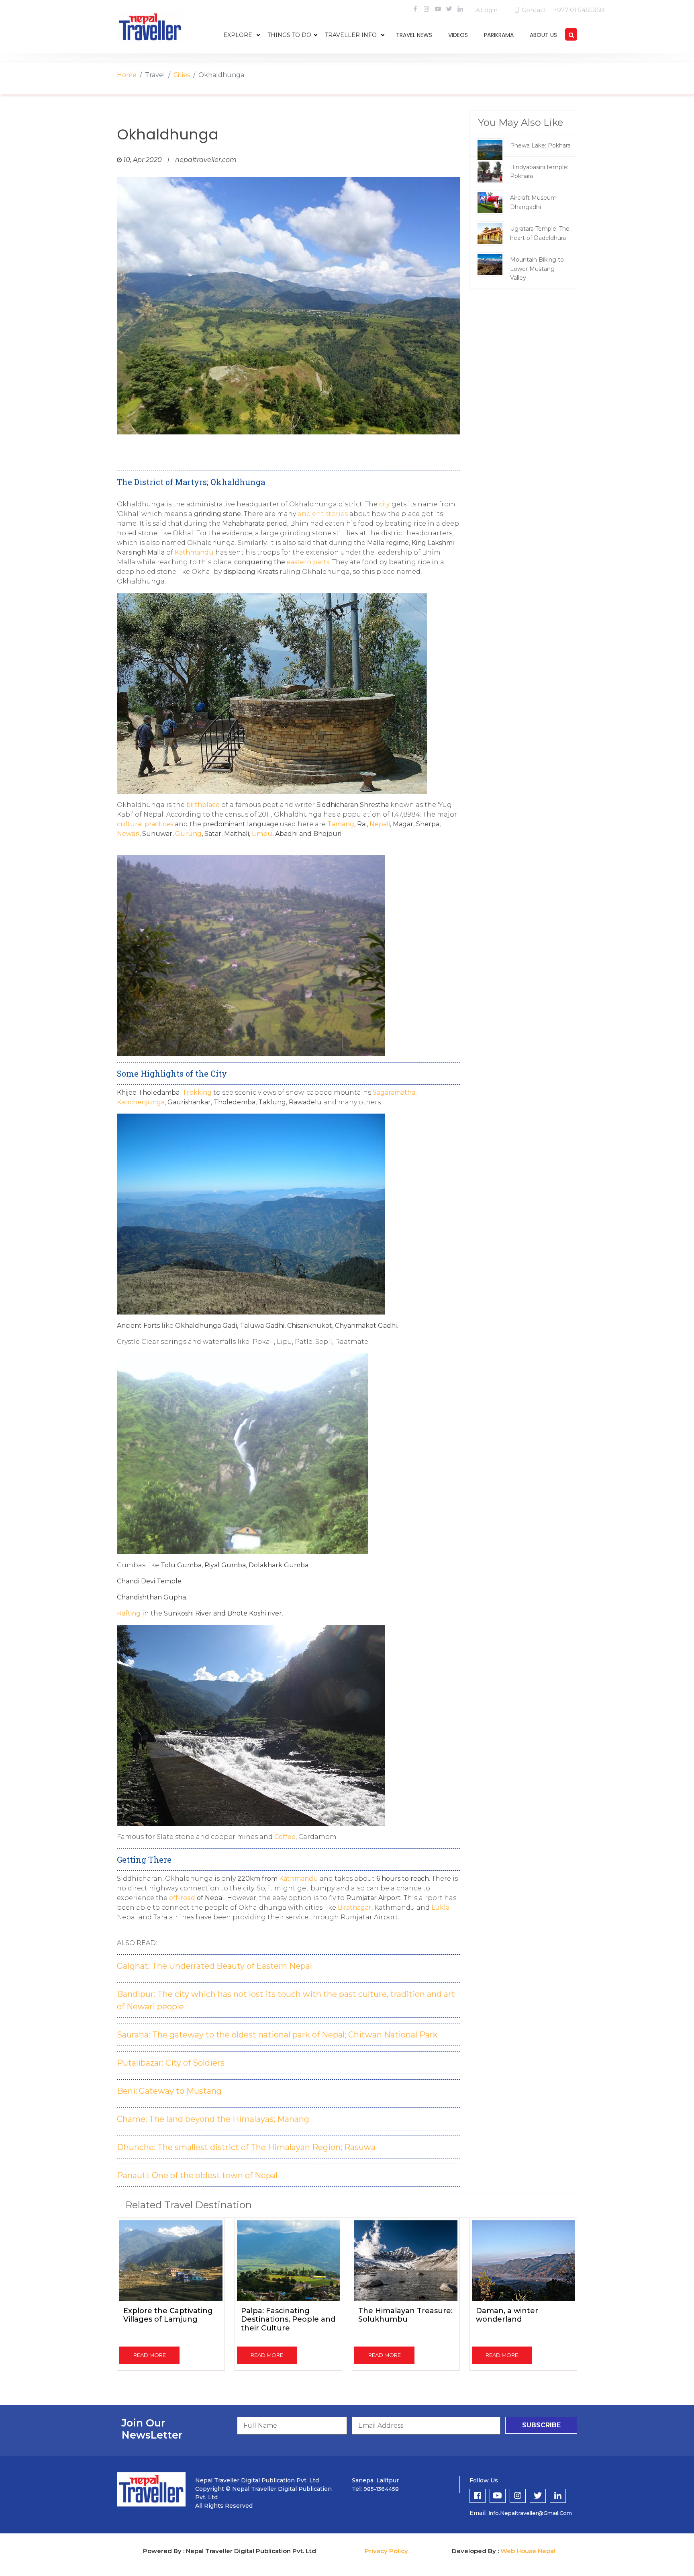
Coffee (285, 1837)
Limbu (262, 834)
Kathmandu (194, 552)
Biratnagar (355, 1907)
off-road (182, 1898)
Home (127, 75)
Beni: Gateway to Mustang (169, 2091)
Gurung (188, 834)
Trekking (197, 1092)
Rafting (129, 1613)
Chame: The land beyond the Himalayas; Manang (213, 2119)
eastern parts (308, 562)
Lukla (440, 1907)
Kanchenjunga (141, 1102)
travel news (414, 35)
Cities (182, 75)
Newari (128, 834)
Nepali (379, 824)
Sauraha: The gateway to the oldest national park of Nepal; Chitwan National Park (277, 2035)
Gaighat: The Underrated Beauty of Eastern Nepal (214, 1966)
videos (458, 35)
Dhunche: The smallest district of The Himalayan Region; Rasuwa (246, 2147)
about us (543, 35)
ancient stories (323, 514)
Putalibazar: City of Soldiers (171, 2063)
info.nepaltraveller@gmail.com (530, 2513)
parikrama (499, 35)
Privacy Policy (386, 2551)
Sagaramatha (394, 1092)
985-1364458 (381, 2489)
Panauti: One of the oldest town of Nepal (197, 2175)
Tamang (341, 824)
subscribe (541, 2425)
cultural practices (145, 824)
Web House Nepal (528, 2551)
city (385, 504)
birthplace (203, 805)
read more (150, 2355)
